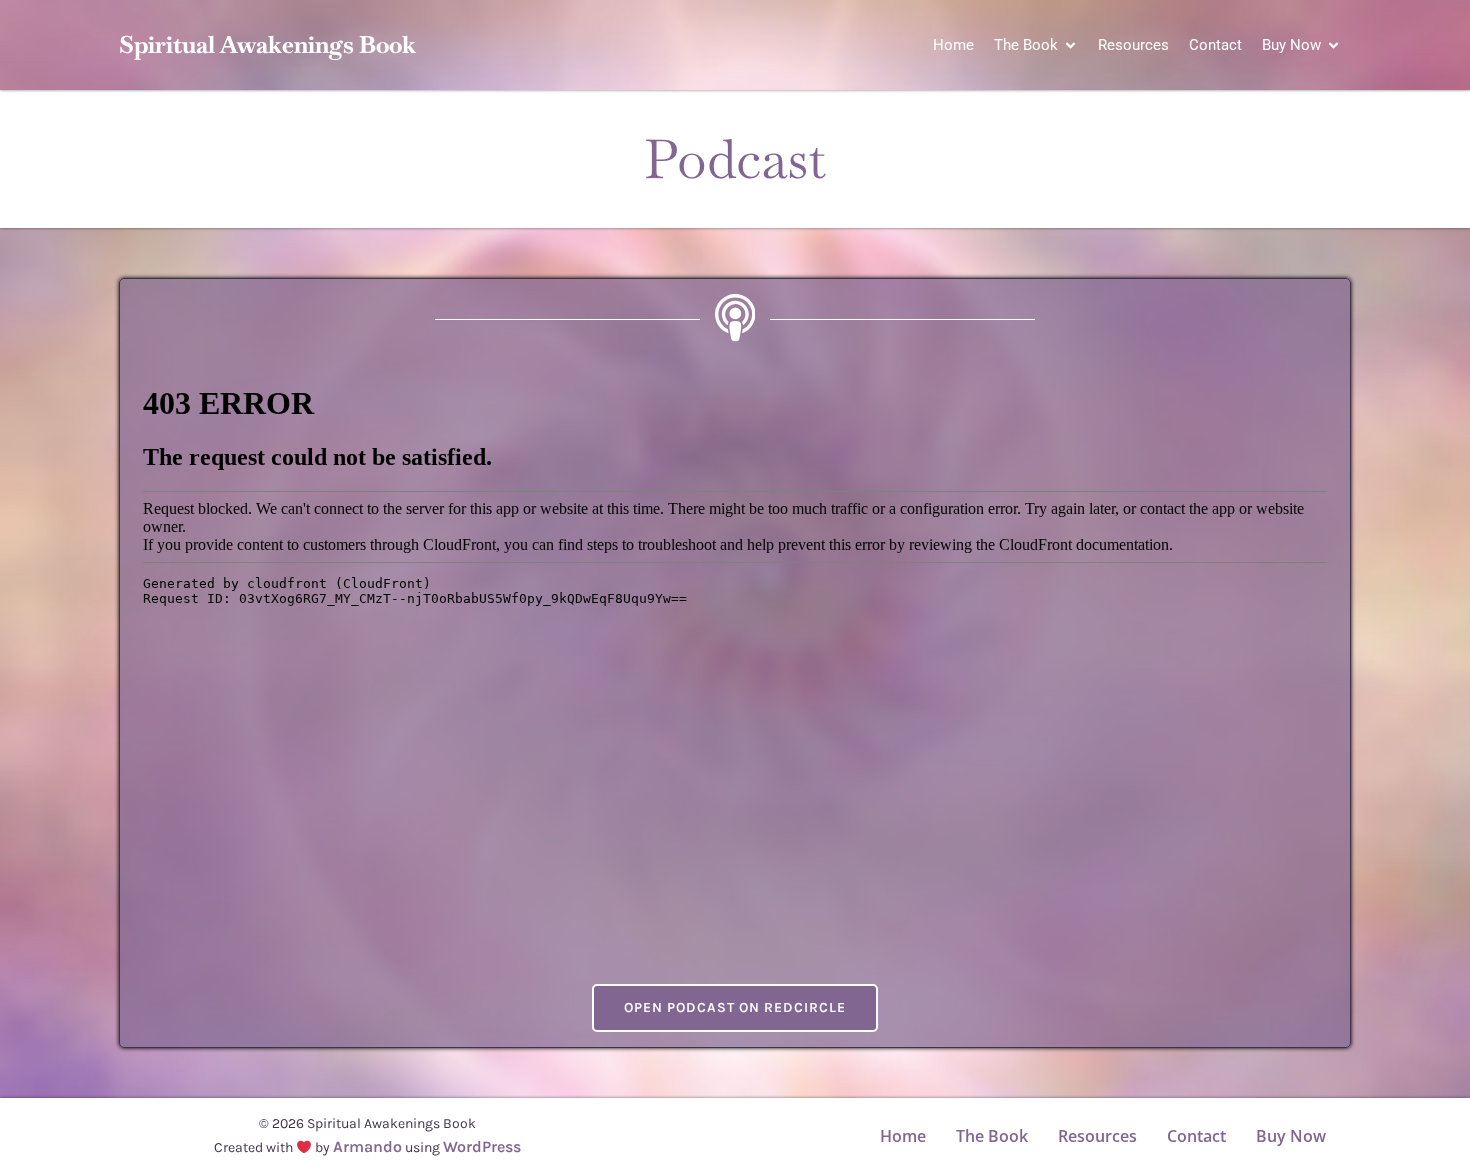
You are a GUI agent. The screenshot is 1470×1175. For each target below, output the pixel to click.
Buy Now (1291, 1136)
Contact (1215, 45)
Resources (1133, 45)
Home (953, 45)
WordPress (482, 1146)
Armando (367, 1146)
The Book (992, 1136)
